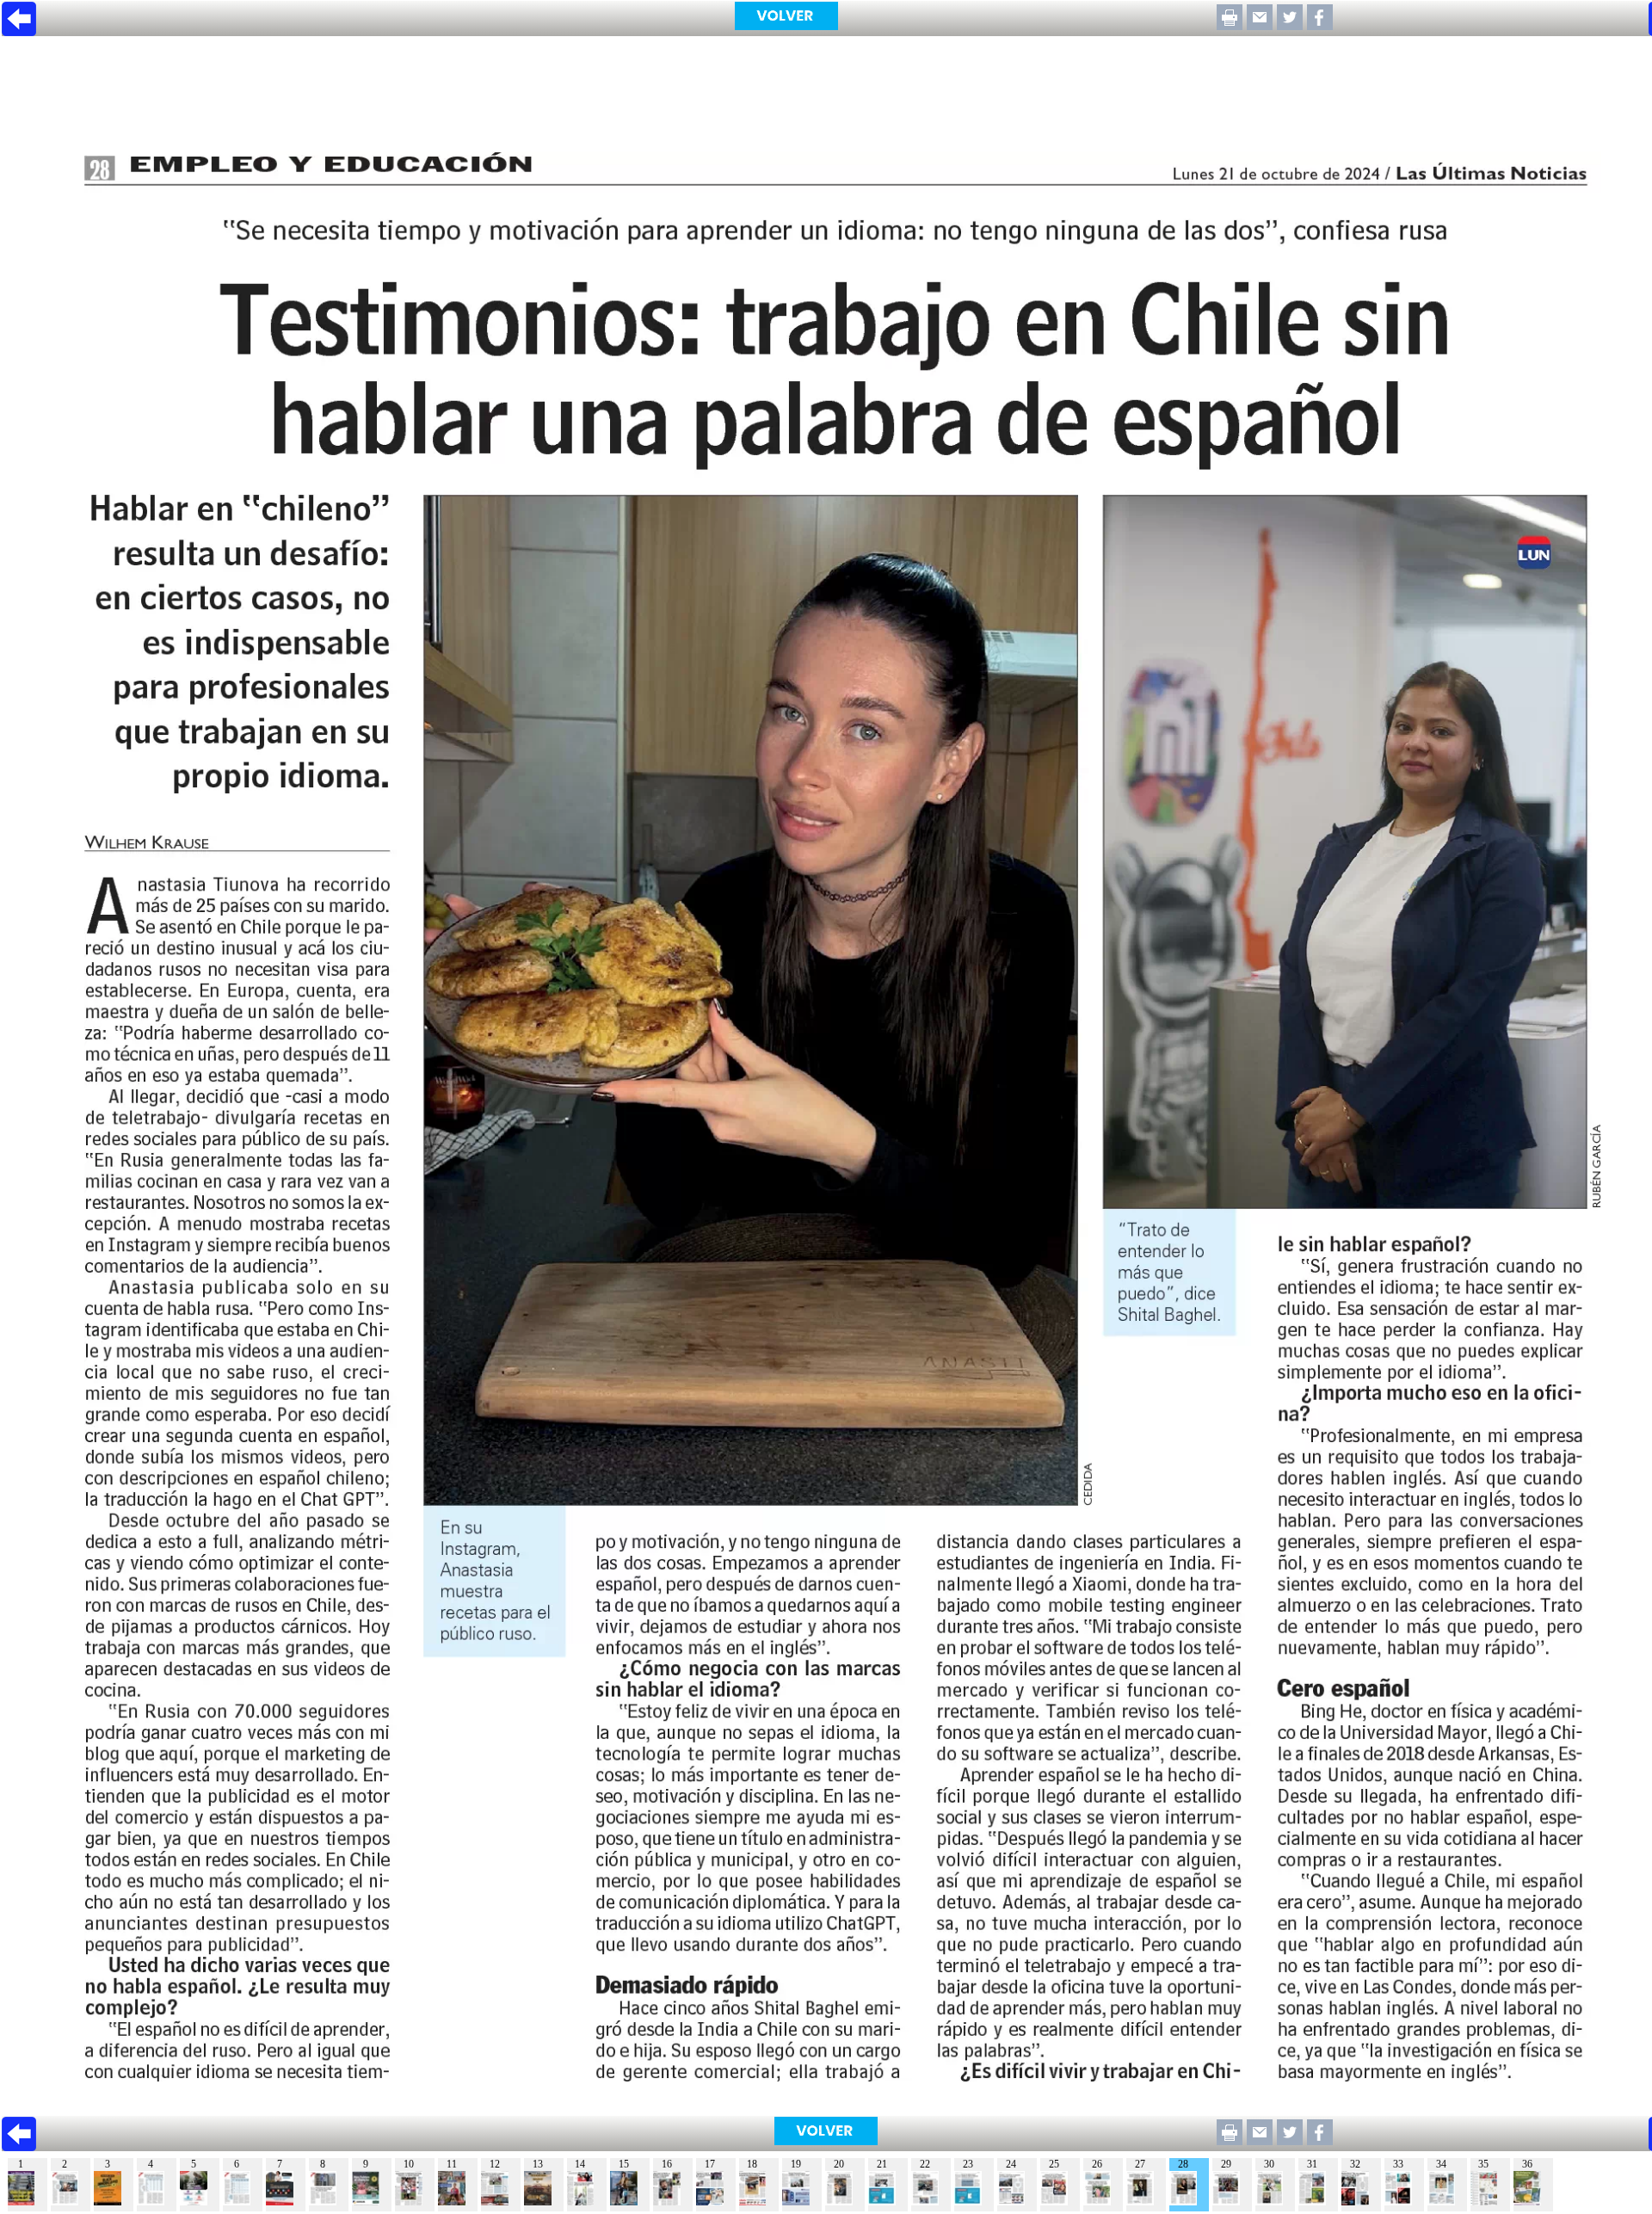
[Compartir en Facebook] (1320, 25)
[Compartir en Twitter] (1290, 25)
